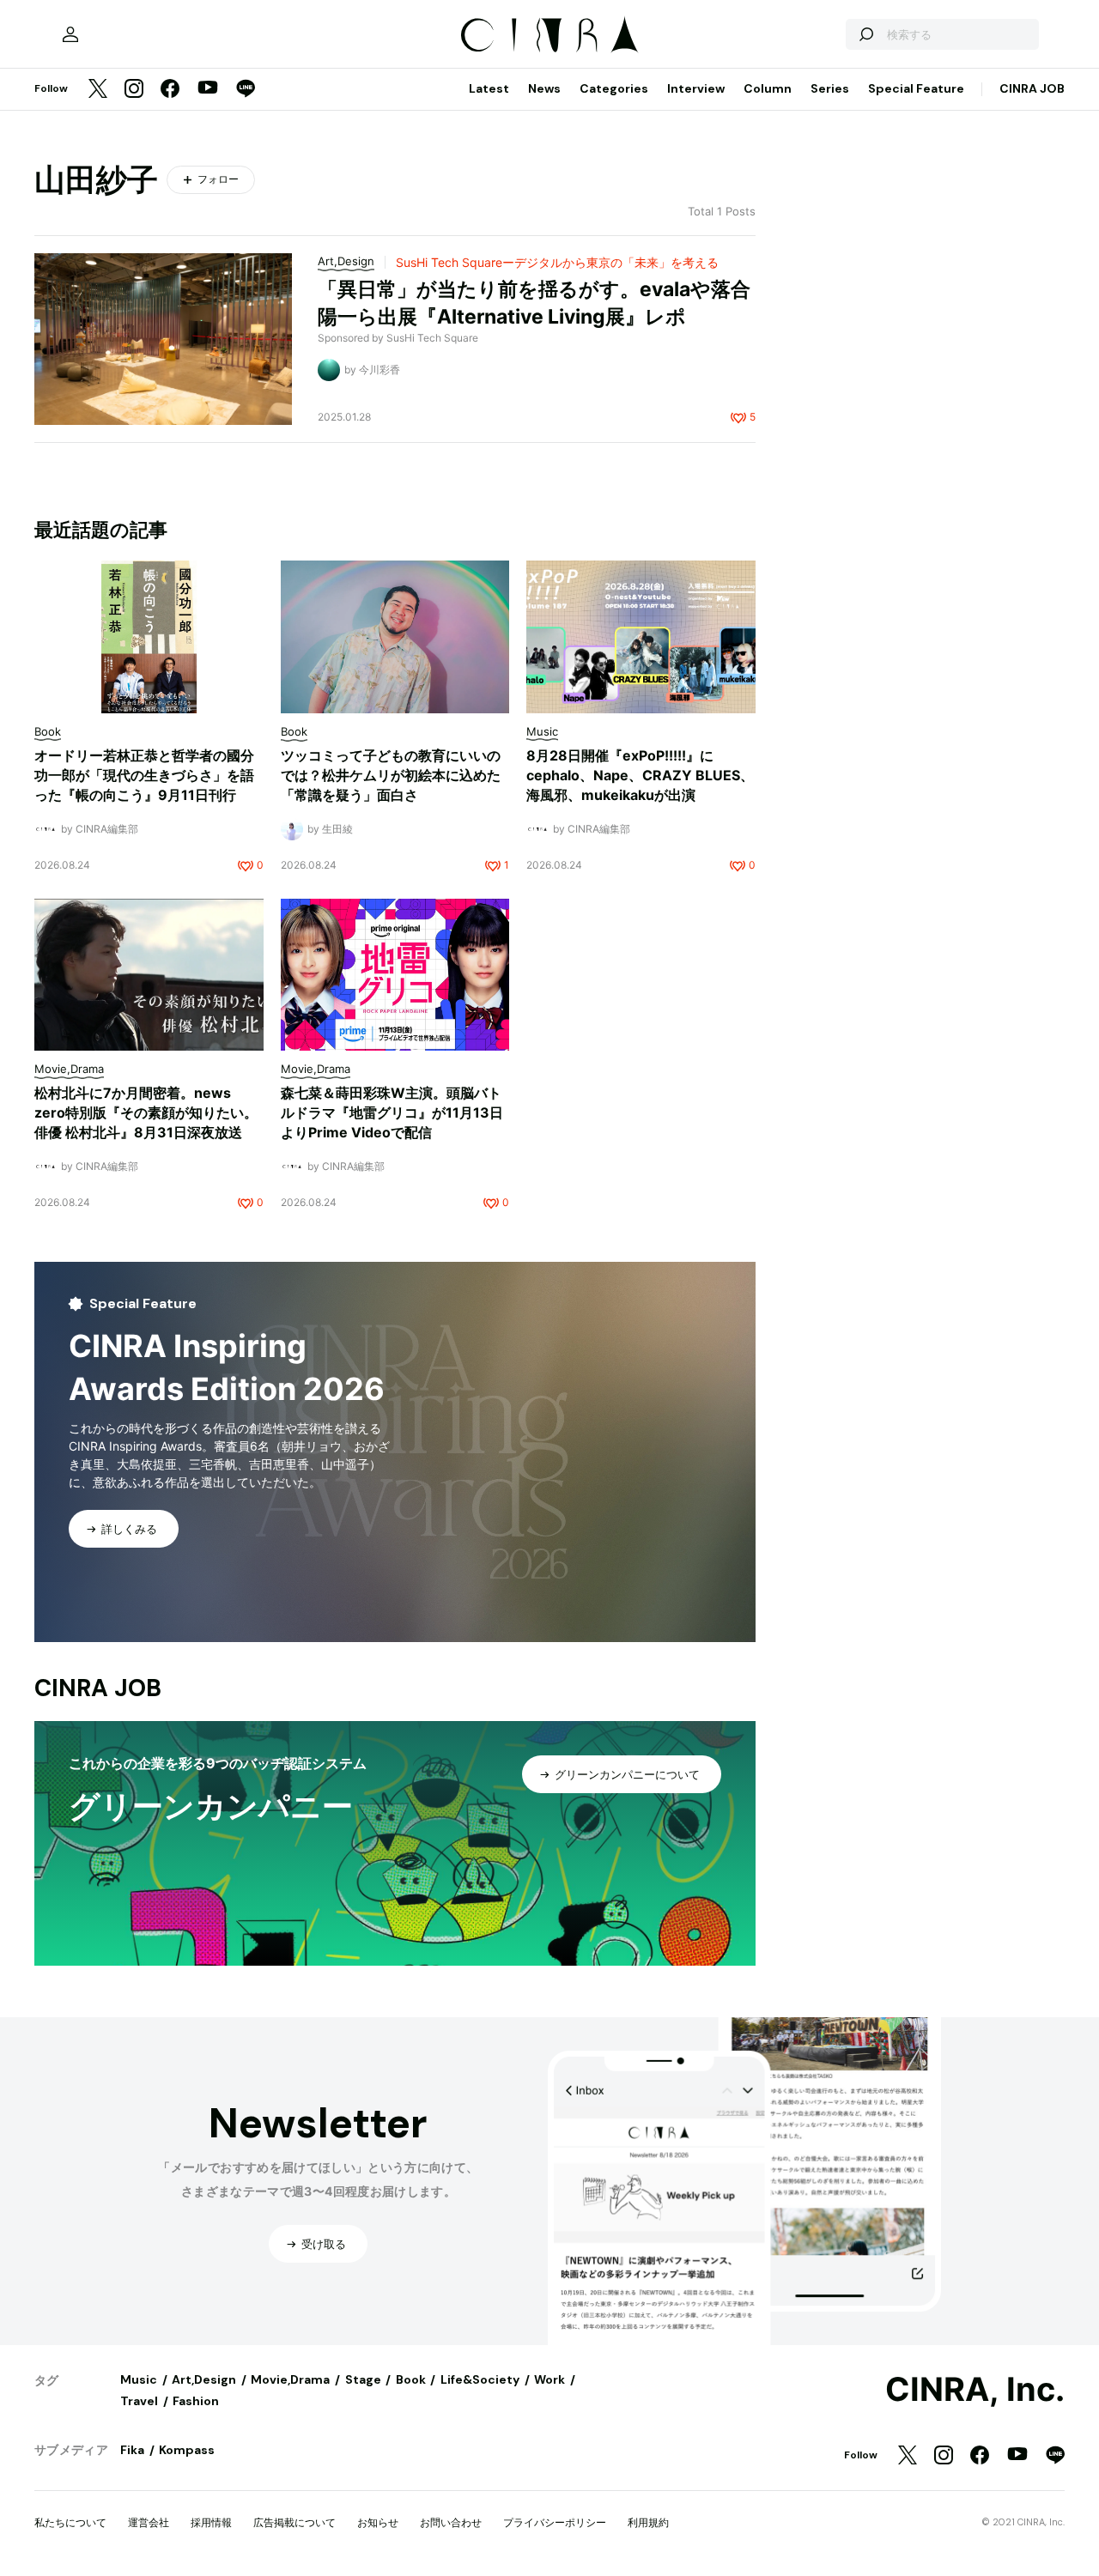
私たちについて (70, 2522)
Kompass (187, 2450)
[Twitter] (98, 90)
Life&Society (480, 2379)
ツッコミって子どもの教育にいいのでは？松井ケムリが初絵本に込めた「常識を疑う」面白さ (391, 775)
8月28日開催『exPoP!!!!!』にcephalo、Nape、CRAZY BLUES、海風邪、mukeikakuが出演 (640, 775)
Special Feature (916, 88)
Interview (696, 88)
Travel (139, 2401)
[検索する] (865, 34)
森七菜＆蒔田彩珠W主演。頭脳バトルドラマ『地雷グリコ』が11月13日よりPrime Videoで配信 (392, 1112)
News (544, 88)
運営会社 (149, 2522)
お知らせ (378, 2522)
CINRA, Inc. (975, 2390)
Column (768, 88)
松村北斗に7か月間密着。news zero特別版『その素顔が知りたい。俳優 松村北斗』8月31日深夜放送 (146, 1112)
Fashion (196, 2401)
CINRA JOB (1032, 88)
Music (139, 2379)
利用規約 (648, 2522)
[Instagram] (134, 90)
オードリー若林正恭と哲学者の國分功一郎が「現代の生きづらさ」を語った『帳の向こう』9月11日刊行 (144, 775)
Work (549, 2379)
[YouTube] (208, 89)
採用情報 (211, 2522)
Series (830, 88)
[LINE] (246, 90)
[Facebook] (170, 90)
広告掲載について (294, 2522)
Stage (363, 2379)
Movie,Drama (290, 2379)
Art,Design (204, 2379)
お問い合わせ (451, 2522)
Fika (132, 2450)
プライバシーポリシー (555, 2522)
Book (411, 2379)
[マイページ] (70, 34)
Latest (489, 88)
